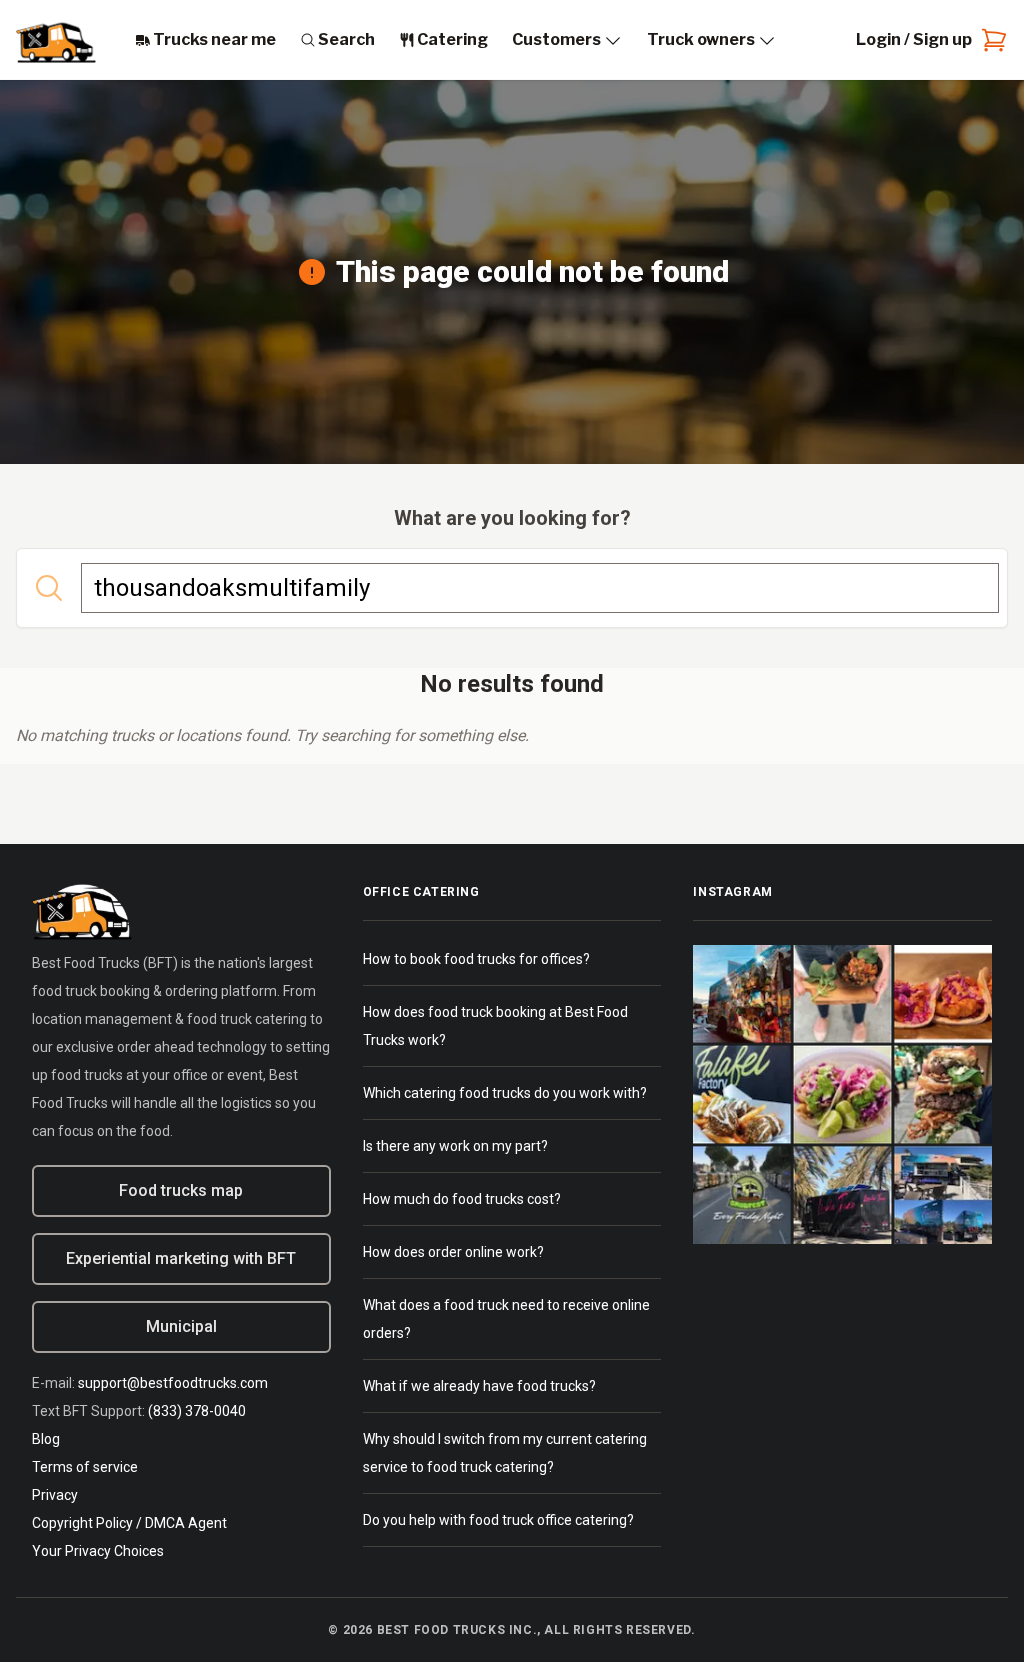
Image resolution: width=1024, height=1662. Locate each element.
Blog (46, 1439)
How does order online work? (453, 1252)
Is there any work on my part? (455, 1146)
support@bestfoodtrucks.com (173, 1383)
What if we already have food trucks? (479, 1386)
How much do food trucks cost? (462, 1199)
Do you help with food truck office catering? (498, 1520)
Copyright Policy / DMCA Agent (129, 1523)
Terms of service (85, 1467)
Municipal (181, 1326)
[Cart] (990, 40)
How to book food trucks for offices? (476, 959)
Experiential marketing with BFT (181, 1258)
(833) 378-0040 (197, 1411)
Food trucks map (181, 1190)
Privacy (55, 1495)
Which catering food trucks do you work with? (505, 1093)
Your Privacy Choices (98, 1551)
